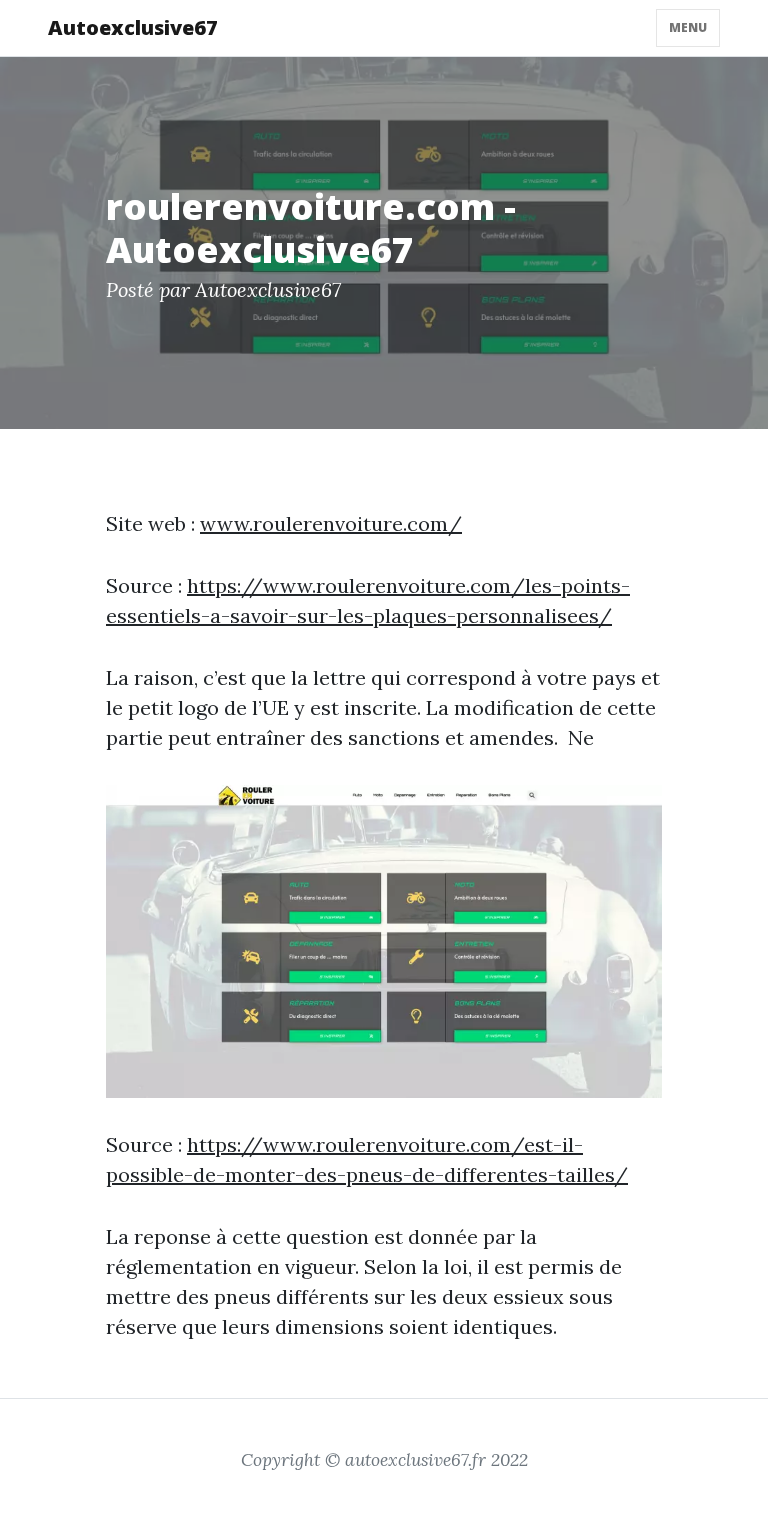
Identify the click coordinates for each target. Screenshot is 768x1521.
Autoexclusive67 (133, 27)
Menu (688, 27)
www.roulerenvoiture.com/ (331, 523)
